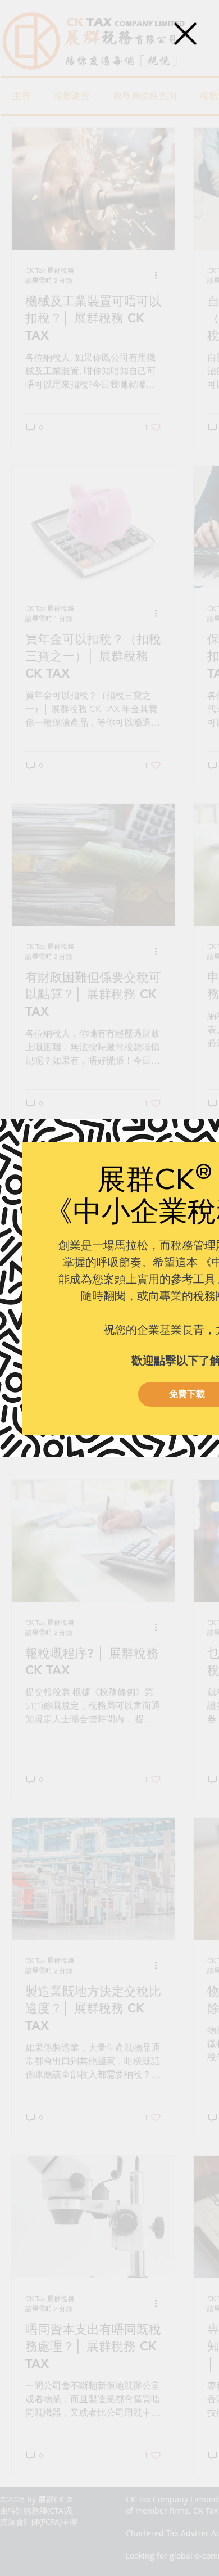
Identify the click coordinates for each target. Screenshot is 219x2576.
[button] (185, 34)
